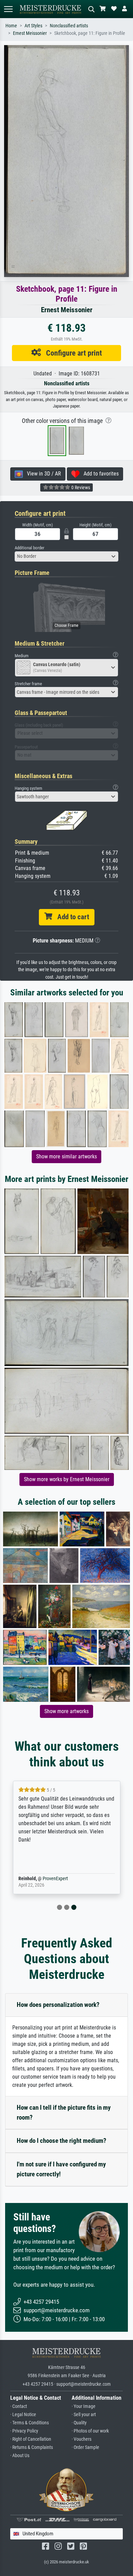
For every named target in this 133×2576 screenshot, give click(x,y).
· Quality (79, 2423)
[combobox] (66, 556)
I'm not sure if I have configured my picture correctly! (61, 2169)
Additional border (29, 548)
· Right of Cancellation (31, 2439)
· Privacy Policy (24, 2431)
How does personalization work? (58, 2005)
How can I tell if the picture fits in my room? (64, 2112)
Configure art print (71, 353)
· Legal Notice (23, 2415)
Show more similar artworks (66, 1156)
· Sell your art (84, 2415)
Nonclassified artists (69, 26)
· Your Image (84, 2406)
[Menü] (8, 9)
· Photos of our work (90, 2431)
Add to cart (71, 917)
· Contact (19, 2406)
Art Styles (33, 26)
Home (11, 26)
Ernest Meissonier (30, 33)
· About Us (20, 2456)
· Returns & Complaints (32, 2447)
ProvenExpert (55, 1879)
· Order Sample (85, 2447)
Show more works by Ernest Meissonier (67, 1479)
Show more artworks (66, 1711)
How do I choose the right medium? (62, 2141)
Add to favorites (99, 474)
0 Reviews (80, 487)
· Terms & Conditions (29, 2423)
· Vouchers (82, 2439)
